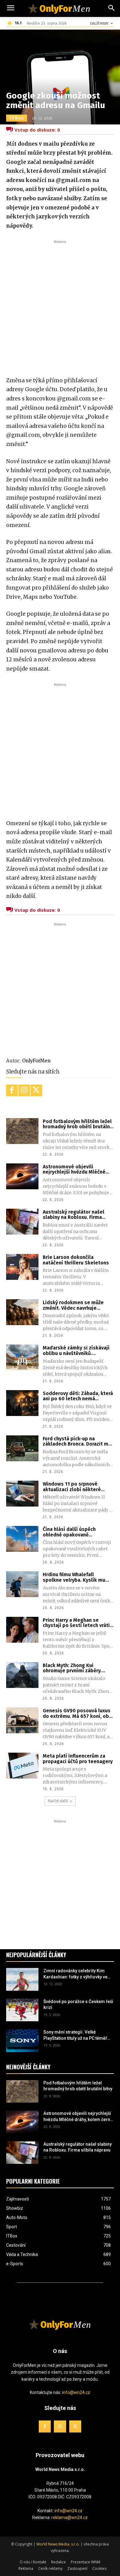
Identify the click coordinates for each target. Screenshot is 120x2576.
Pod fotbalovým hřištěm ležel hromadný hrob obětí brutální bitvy (77, 1124)
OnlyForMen (36, 1061)
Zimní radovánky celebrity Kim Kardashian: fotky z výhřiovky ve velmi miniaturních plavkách (75, 1974)
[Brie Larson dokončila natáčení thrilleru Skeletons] (22, 1267)
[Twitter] (36, 1090)
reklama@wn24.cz (70, 2518)
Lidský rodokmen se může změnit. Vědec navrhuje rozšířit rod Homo (73, 1305)
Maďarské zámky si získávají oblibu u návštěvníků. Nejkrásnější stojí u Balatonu (76, 1351)
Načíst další (58, 1801)
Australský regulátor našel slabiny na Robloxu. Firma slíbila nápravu (74, 1215)
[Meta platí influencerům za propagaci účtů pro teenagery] (22, 1766)
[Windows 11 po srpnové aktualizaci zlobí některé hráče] (22, 1494)
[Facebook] (12, 1090)
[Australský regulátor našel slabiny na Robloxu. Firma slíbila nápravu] (22, 1222)
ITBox (17, 118)
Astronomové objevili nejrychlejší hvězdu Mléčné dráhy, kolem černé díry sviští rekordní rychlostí (77, 1169)
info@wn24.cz (76, 2392)
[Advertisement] (60, 305)
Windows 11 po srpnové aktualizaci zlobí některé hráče (72, 1487)
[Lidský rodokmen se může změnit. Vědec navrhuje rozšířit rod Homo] (22, 1312)
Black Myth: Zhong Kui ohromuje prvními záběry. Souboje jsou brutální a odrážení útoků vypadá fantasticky (72, 1668)
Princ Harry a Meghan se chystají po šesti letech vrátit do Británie (77, 1623)
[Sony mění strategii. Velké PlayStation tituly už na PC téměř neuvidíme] (22, 2041)
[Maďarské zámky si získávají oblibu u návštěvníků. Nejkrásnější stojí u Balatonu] (22, 1357)
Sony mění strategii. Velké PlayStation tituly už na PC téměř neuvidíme (75, 2035)
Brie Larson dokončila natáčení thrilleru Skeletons (76, 1260)
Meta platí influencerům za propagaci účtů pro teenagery (78, 1759)
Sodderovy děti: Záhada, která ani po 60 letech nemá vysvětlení (78, 1396)
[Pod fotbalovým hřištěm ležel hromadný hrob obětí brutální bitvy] (22, 1131)
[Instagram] (24, 1090)
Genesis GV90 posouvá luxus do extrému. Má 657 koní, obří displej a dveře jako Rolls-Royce (78, 1713)
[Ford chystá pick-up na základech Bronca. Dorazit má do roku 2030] (22, 1448)
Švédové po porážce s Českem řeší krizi (78, 2005)
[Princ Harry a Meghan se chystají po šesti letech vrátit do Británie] (22, 1630)
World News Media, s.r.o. (58, 2544)
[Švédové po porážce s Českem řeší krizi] (22, 2010)
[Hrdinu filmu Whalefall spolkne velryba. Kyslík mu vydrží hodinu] (22, 1584)
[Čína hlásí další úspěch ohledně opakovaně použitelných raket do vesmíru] (22, 1539)
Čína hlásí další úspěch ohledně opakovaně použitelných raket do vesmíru (78, 1532)
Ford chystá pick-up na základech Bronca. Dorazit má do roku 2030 (77, 1441)
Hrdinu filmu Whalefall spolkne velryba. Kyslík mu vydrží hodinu (74, 1577)
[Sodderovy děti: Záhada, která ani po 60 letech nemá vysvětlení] (22, 1403)
